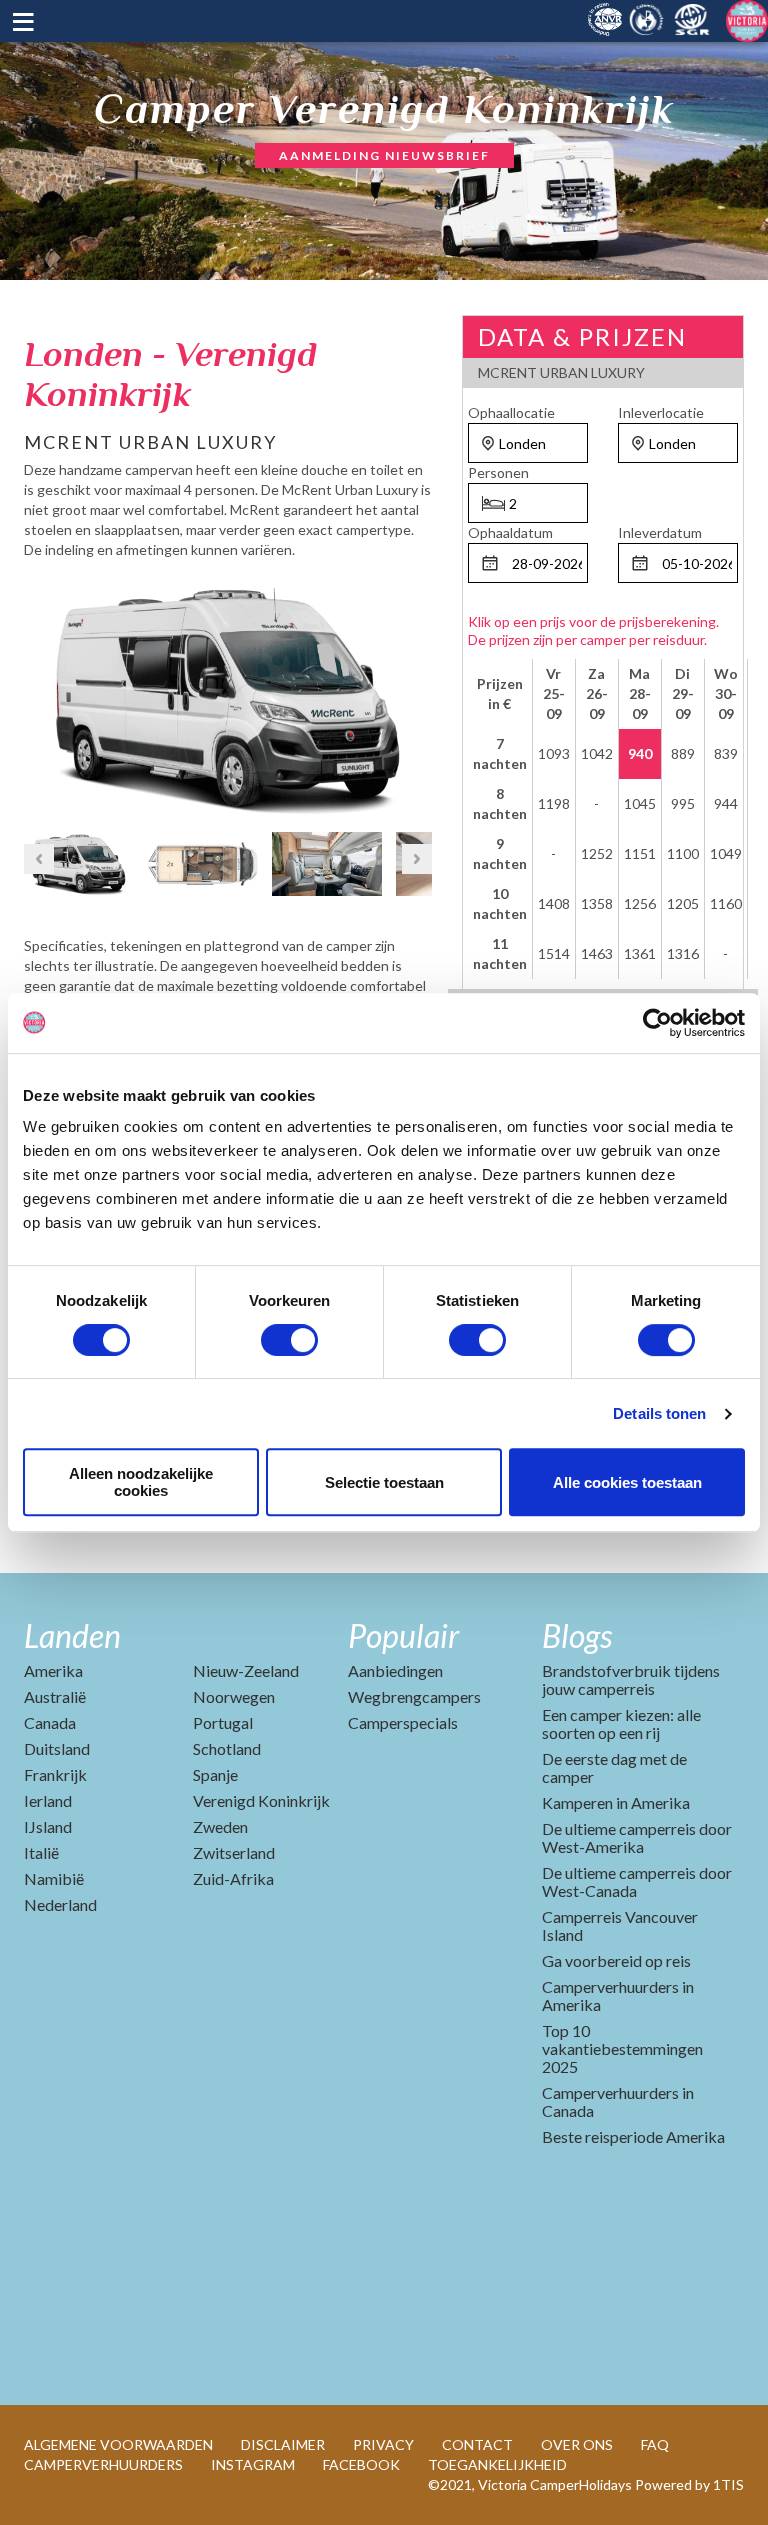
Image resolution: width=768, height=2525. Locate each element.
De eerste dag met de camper (614, 1767)
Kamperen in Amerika (616, 1802)
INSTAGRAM (253, 2464)
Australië (55, 1696)
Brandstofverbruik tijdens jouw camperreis (631, 1679)
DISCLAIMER (283, 2444)
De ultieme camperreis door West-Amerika (637, 1837)
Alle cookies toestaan (627, 1482)
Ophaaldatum (510, 532)
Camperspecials (403, 1722)
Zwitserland (234, 1852)
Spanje (215, 1774)
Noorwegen (234, 1696)
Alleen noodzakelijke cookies (141, 1482)
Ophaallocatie (511, 412)
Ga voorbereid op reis (616, 1960)
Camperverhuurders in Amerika (618, 1995)
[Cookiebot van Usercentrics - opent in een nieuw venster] (657, 1023)
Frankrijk (55, 1774)
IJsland (48, 1826)
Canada (50, 1722)
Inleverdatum (660, 532)
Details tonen (659, 1413)
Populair (403, 1635)
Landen (72, 1635)
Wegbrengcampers (414, 1696)
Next (417, 694)
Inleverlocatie (661, 412)
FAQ (655, 2444)
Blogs (577, 1635)
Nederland (60, 1904)
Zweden (220, 1826)
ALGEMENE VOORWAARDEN (118, 2444)
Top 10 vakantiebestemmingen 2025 (622, 2048)
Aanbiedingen (395, 1670)
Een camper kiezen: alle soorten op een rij (621, 1723)
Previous (39, 694)
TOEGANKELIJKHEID (497, 2464)
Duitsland (57, 1748)
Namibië (54, 1878)
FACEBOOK (361, 2464)
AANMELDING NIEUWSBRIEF (384, 155)
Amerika (53, 1670)
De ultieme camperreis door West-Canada (637, 1881)
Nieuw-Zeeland (246, 1670)
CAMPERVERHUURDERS (103, 2464)
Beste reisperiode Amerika (633, 2136)
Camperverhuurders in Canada (618, 2101)
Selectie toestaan (384, 1482)
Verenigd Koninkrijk (261, 1800)
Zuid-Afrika (233, 1878)
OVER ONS (577, 2444)
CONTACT (477, 2444)
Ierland (48, 1800)
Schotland (227, 1748)
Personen (498, 472)
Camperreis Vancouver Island (620, 1925)
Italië (41, 1852)
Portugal (223, 1722)
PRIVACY (383, 2444)
